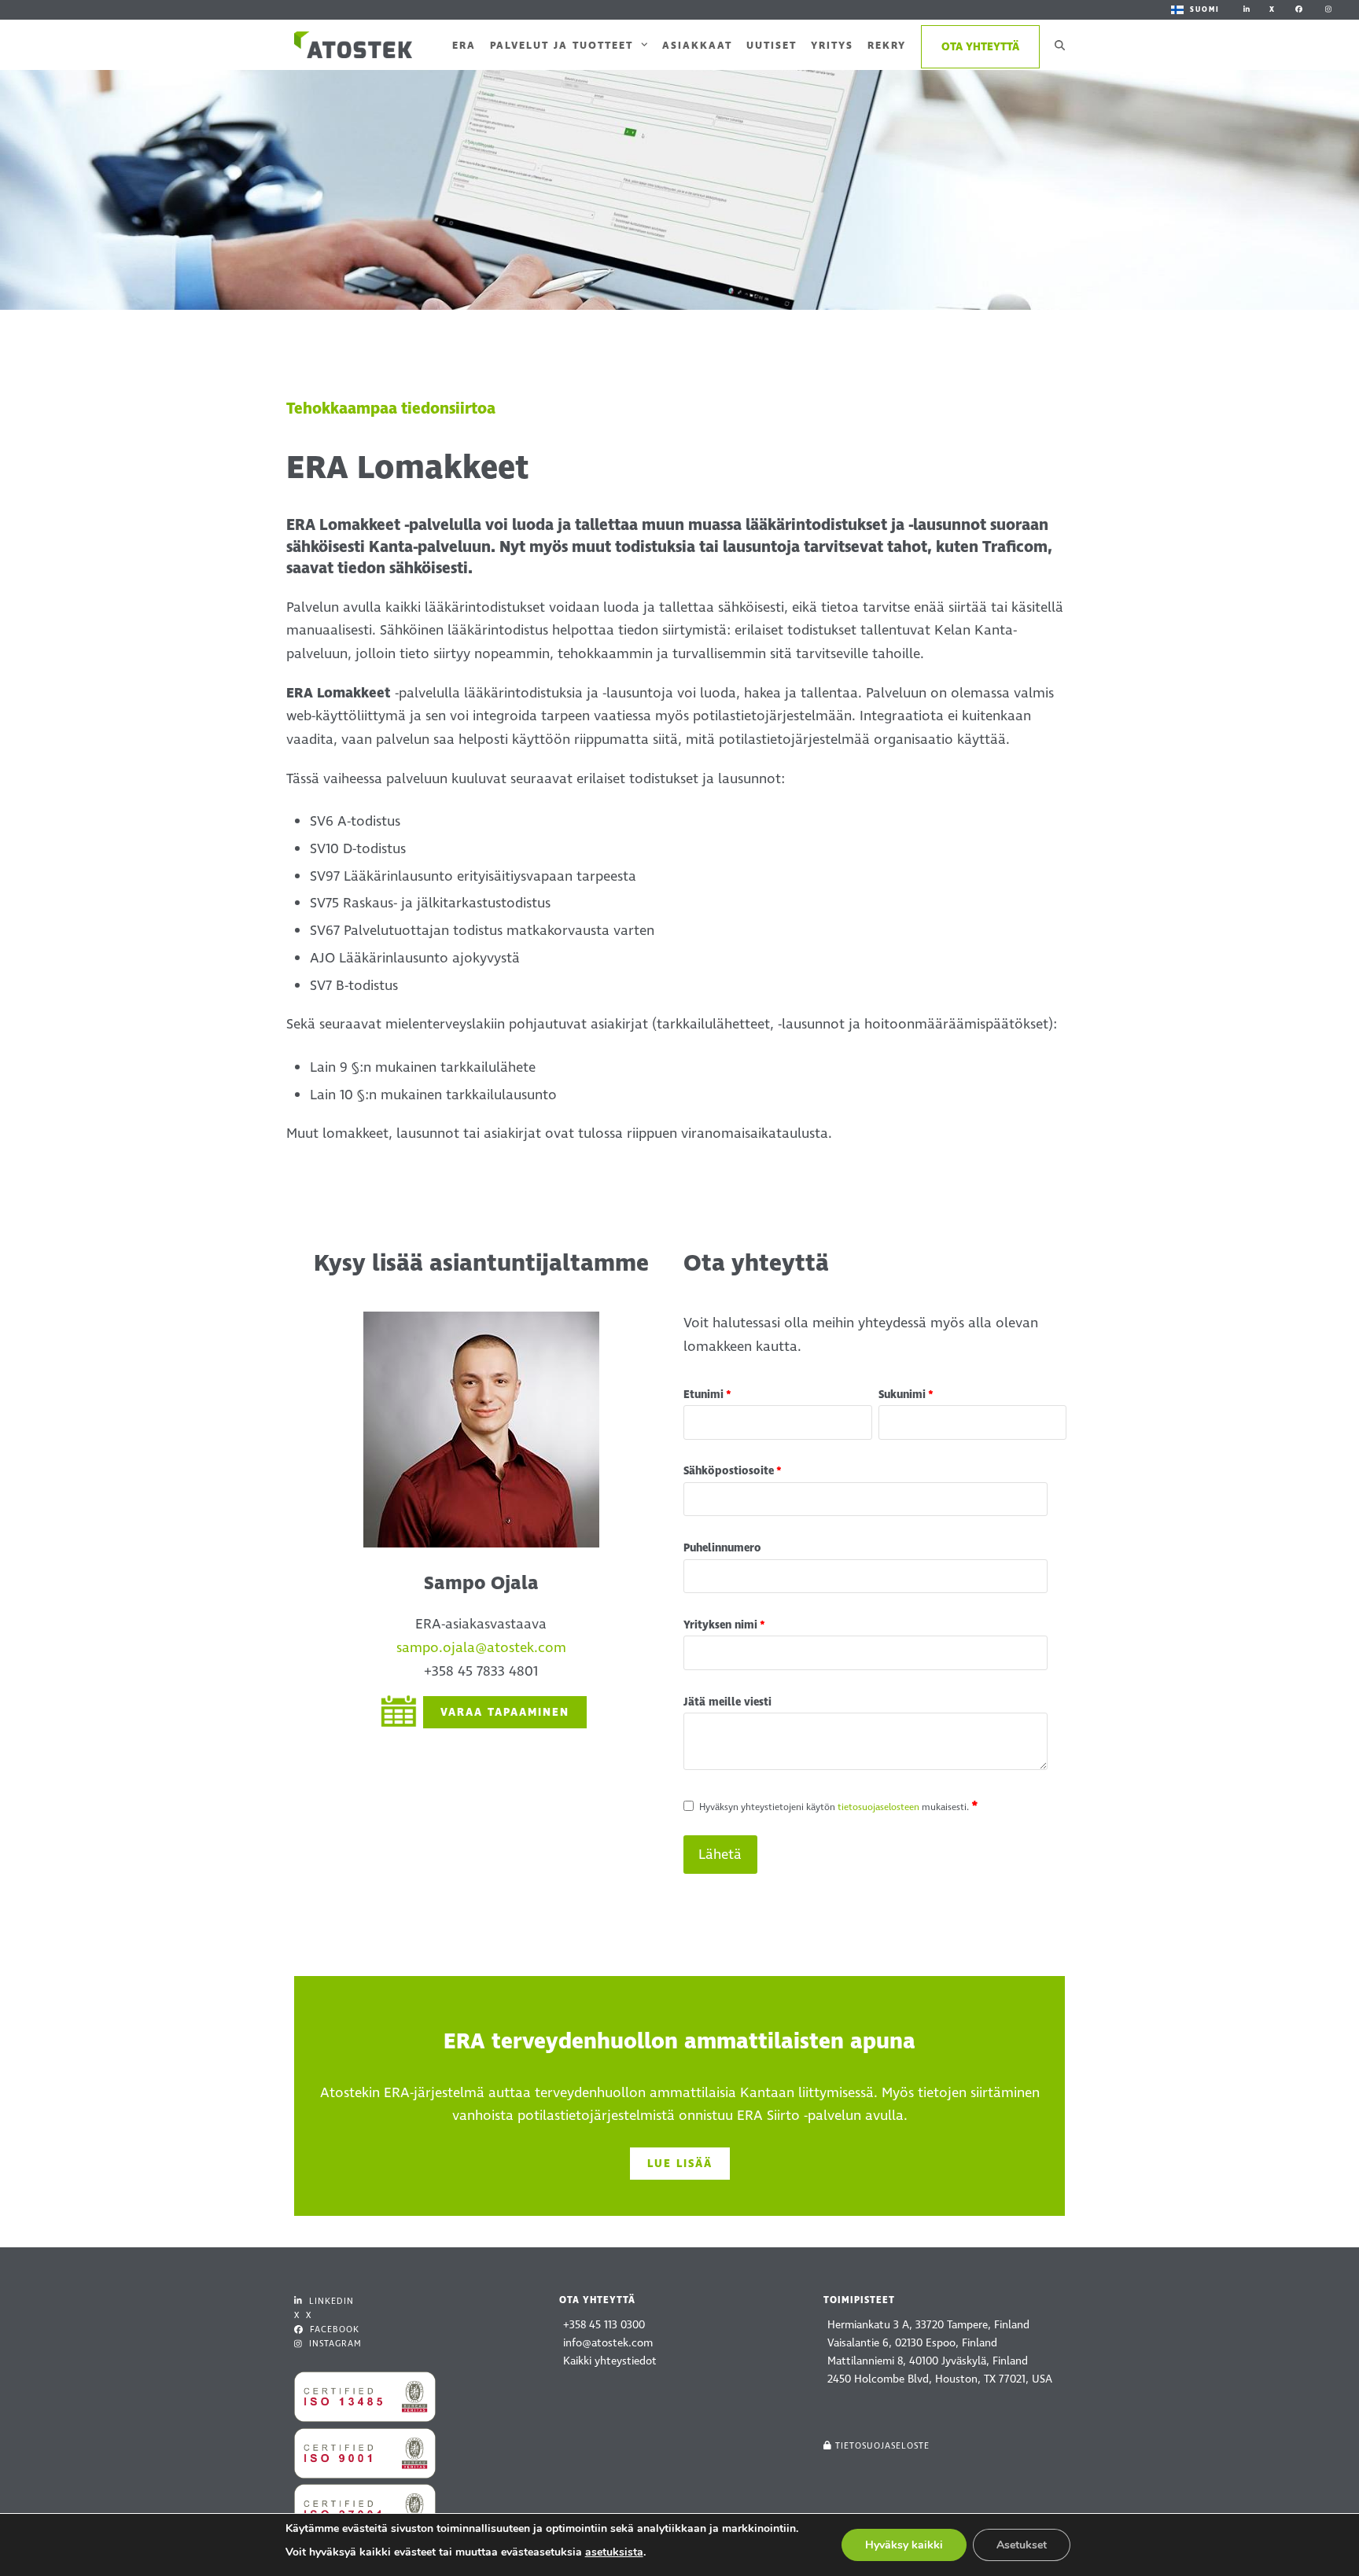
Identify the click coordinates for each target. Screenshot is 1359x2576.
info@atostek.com (608, 2343)
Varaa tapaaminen (505, 1712)
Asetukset (1022, 2545)
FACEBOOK (333, 2329)
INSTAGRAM (334, 2344)
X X (303, 2315)
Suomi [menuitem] (1205, 9)
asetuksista (614, 2552)
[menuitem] (1195, 10)
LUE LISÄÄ (680, 2164)
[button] (1060, 45)
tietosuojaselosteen (878, 1807)
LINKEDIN (330, 2301)
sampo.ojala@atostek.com (481, 1648)
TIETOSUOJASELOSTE (882, 2446)
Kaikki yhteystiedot (610, 2361)
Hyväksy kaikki (904, 2545)
